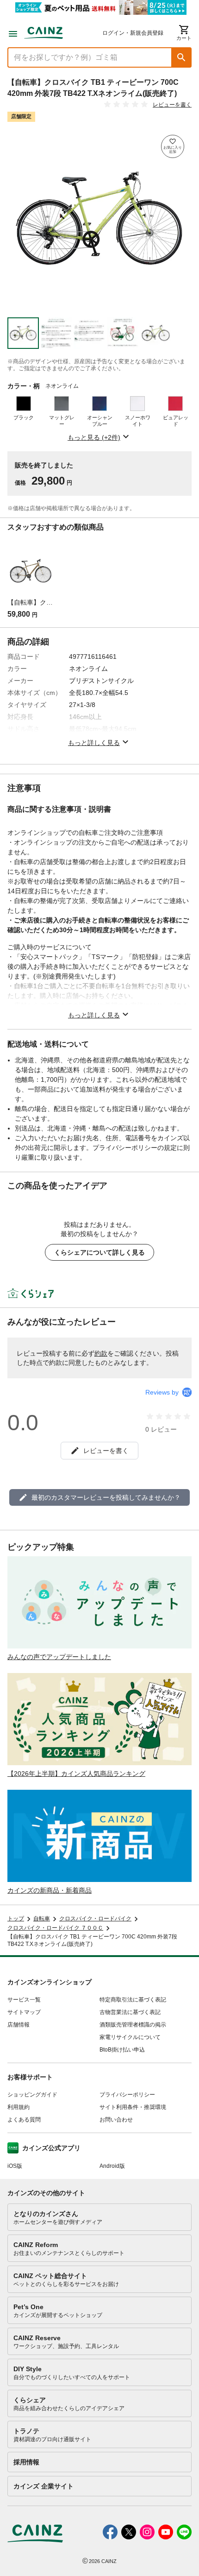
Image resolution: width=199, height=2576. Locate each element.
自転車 (42, 1919)
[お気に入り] (173, 146)
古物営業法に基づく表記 (130, 2012)
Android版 (112, 2166)
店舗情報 (19, 2025)
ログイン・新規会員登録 (133, 33)
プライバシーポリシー (127, 2095)
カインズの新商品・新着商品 (50, 1890)
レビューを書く (172, 105)
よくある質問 (24, 2120)
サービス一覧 (24, 2000)
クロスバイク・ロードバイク (95, 1919)
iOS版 (15, 2166)
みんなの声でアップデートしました (59, 1657)
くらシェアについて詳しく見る (99, 1252)
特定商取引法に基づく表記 (133, 2000)
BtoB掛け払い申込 (122, 2050)
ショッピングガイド (32, 2095)
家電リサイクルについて (130, 2037)
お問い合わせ (116, 2120)
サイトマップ (24, 2012)
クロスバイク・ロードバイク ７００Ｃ (55, 1928)
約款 (101, 1353)
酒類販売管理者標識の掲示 (133, 2025)
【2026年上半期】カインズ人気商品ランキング (76, 1774)
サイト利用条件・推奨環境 (133, 2107)
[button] (181, 57)
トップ (16, 1919)
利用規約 (19, 2107)
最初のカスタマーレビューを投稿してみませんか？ (106, 1497)
